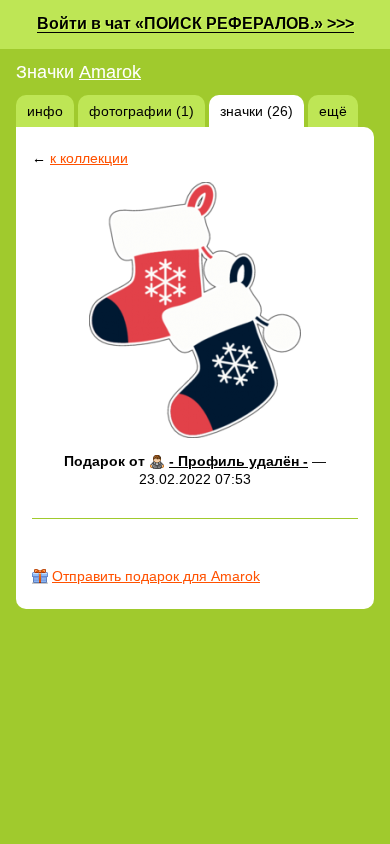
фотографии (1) (141, 111)
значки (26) (256, 111)
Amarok (110, 72)
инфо (45, 111)
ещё (333, 111)
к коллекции (89, 158)
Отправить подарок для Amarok (156, 576)
